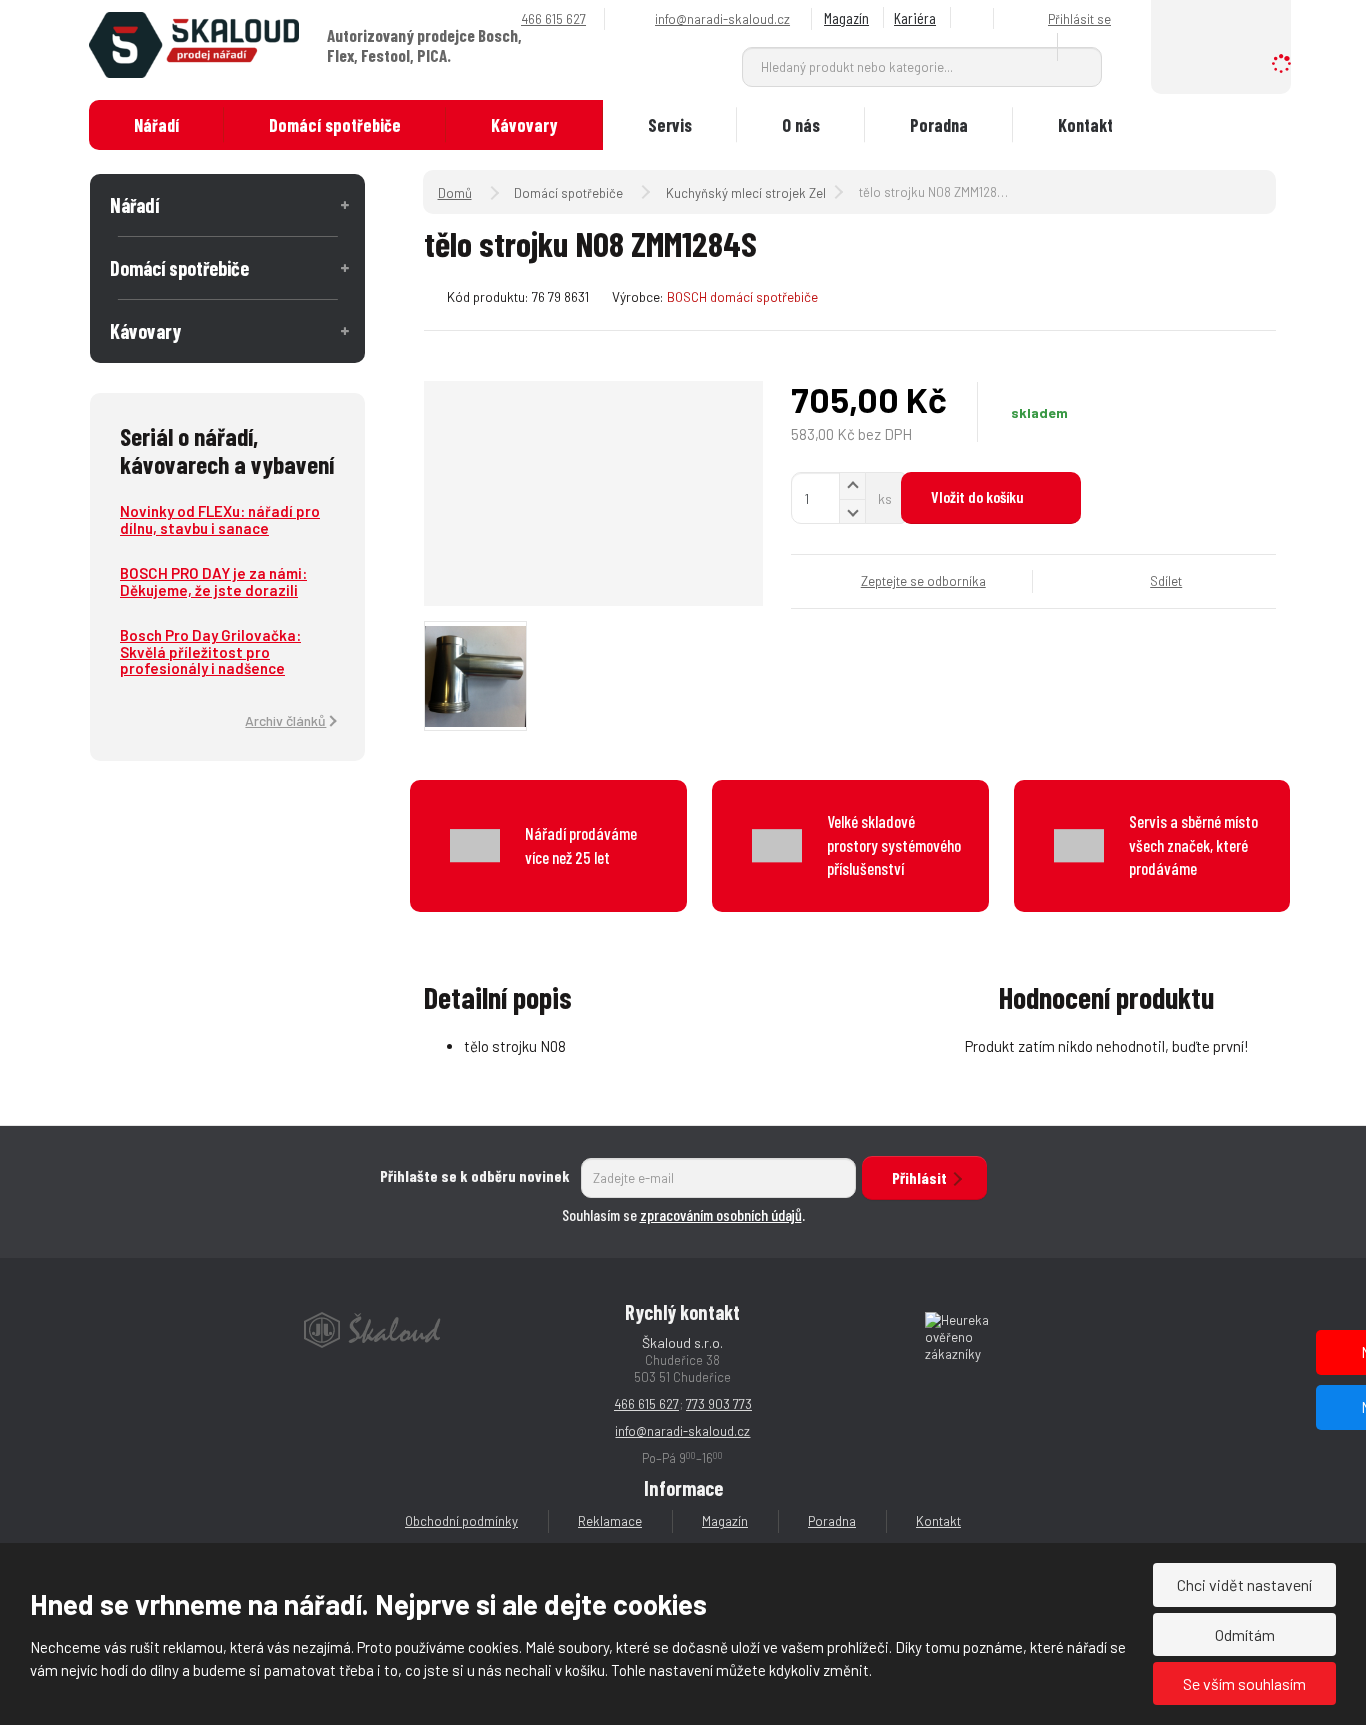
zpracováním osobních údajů (721, 1214)
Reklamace (610, 1521)
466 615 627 (646, 1404)
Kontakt (1085, 125)
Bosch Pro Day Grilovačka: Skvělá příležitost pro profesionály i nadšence (210, 651)
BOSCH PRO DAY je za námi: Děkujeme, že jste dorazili (213, 581)
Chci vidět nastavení (1244, 1584)
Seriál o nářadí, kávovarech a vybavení (227, 450)
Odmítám (1245, 1634)
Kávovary (524, 125)
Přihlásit (919, 1177)
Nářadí (156, 125)
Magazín (846, 17)
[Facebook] (975, 18)
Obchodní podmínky (461, 1521)
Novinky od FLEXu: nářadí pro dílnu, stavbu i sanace (220, 519)
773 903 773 (719, 1404)
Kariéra (915, 17)
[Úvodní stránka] (194, 43)
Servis (670, 125)
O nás (801, 125)
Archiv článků (285, 720)
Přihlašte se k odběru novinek (475, 1175)
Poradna (939, 125)
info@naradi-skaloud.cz (682, 1431)
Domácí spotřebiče (335, 125)
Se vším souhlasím (1244, 1683)
